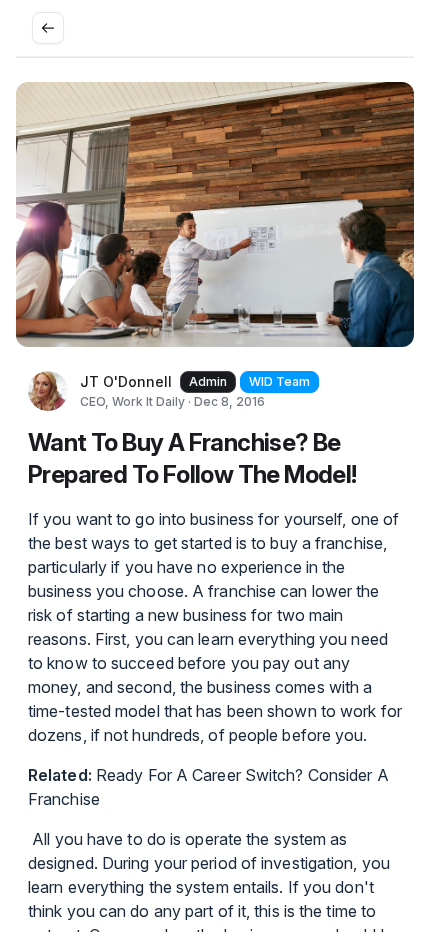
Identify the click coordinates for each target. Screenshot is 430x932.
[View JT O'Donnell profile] (48, 391)
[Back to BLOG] (48, 28)
